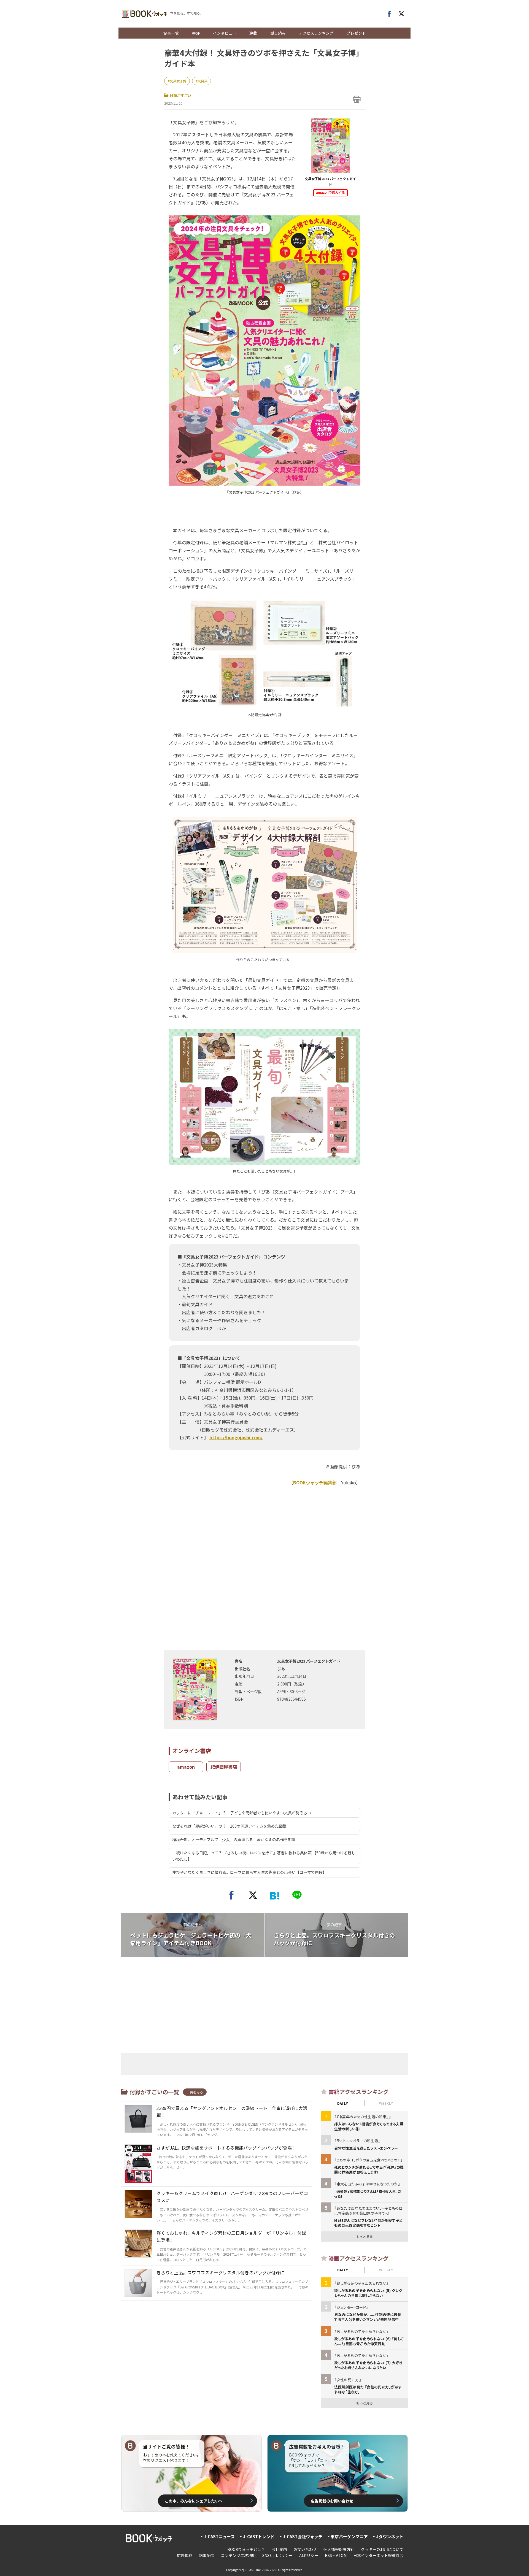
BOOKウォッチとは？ (246, 2549)
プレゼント (356, 33)
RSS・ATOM (336, 2555)
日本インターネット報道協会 (378, 2555)
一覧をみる (195, 2092)
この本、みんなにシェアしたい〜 (194, 2501)
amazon (186, 1767)
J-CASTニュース (219, 2536)
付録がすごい (180, 95)
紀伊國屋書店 (224, 1767)
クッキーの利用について (382, 2549)
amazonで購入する (330, 193)
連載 (253, 33)
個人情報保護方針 (339, 2549)
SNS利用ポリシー (277, 2555)
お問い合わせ (305, 2549)
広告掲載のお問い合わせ (332, 2501)
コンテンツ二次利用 (238, 2555)
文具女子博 (178, 81)
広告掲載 (185, 2555)
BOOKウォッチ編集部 (315, 1482)
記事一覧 (171, 33)
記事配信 (207, 2555)
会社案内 (279, 2549)
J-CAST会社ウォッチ (303, 2536)
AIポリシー (309, 2555)
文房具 (203, 81)
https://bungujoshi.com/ (236, 1437)
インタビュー (225, 33)
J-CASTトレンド (259, 2536)
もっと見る (365, 2237)
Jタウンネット (390, 2536)
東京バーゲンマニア (349, 2536)
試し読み (278, 33)
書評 (196, 33)
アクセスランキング (316, 33)
